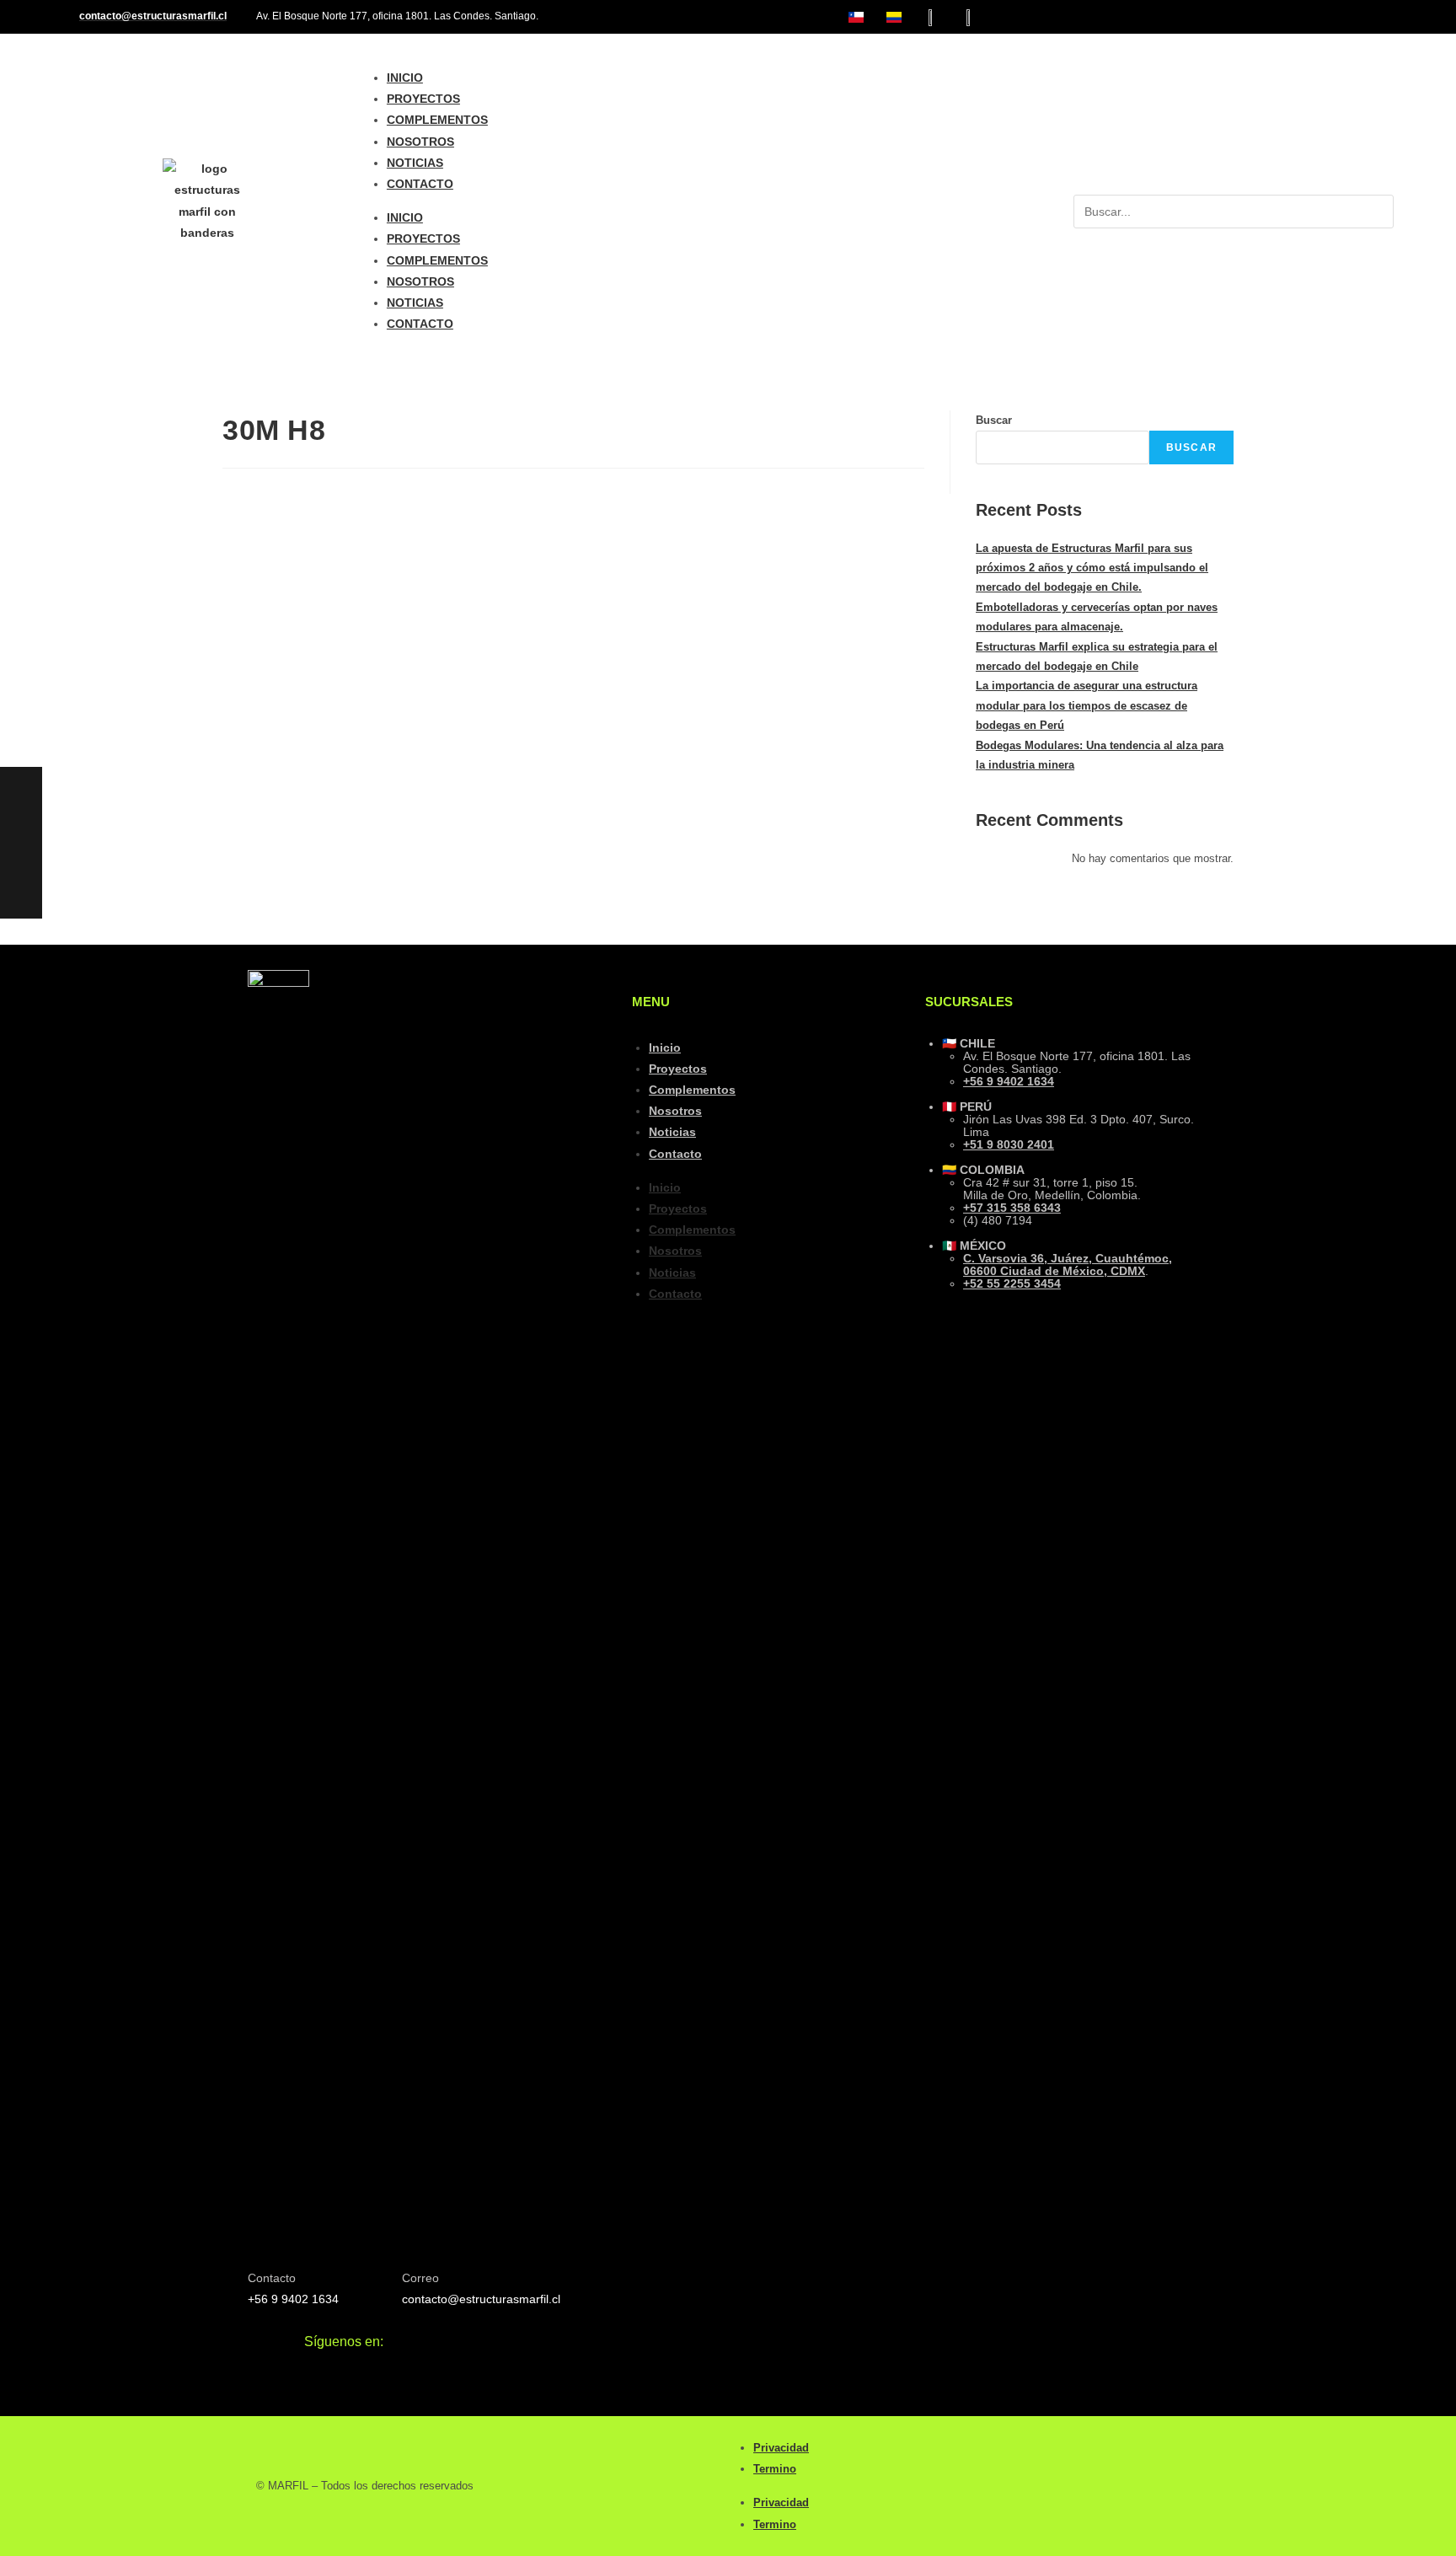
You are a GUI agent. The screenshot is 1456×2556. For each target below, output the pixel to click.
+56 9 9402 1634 (1009, 1081)
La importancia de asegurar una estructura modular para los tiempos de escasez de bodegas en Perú (1087, 705)
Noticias (415, 163)
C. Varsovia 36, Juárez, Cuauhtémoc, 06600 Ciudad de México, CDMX (1068, 1265)
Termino (775, 2469)
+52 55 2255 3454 (1012, 1283)
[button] (1234, 184)
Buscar (994, 420)
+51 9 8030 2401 (1009, 1144)
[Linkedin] (1380, 17)
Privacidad (781, 2448)
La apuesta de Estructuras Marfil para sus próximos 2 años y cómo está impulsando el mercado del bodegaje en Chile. (1092, 568)
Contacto (420, 184)
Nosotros (420, 142)
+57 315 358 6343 (1012, 1208)
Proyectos (423, 99)
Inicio (405, 78)
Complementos (437, 120)
